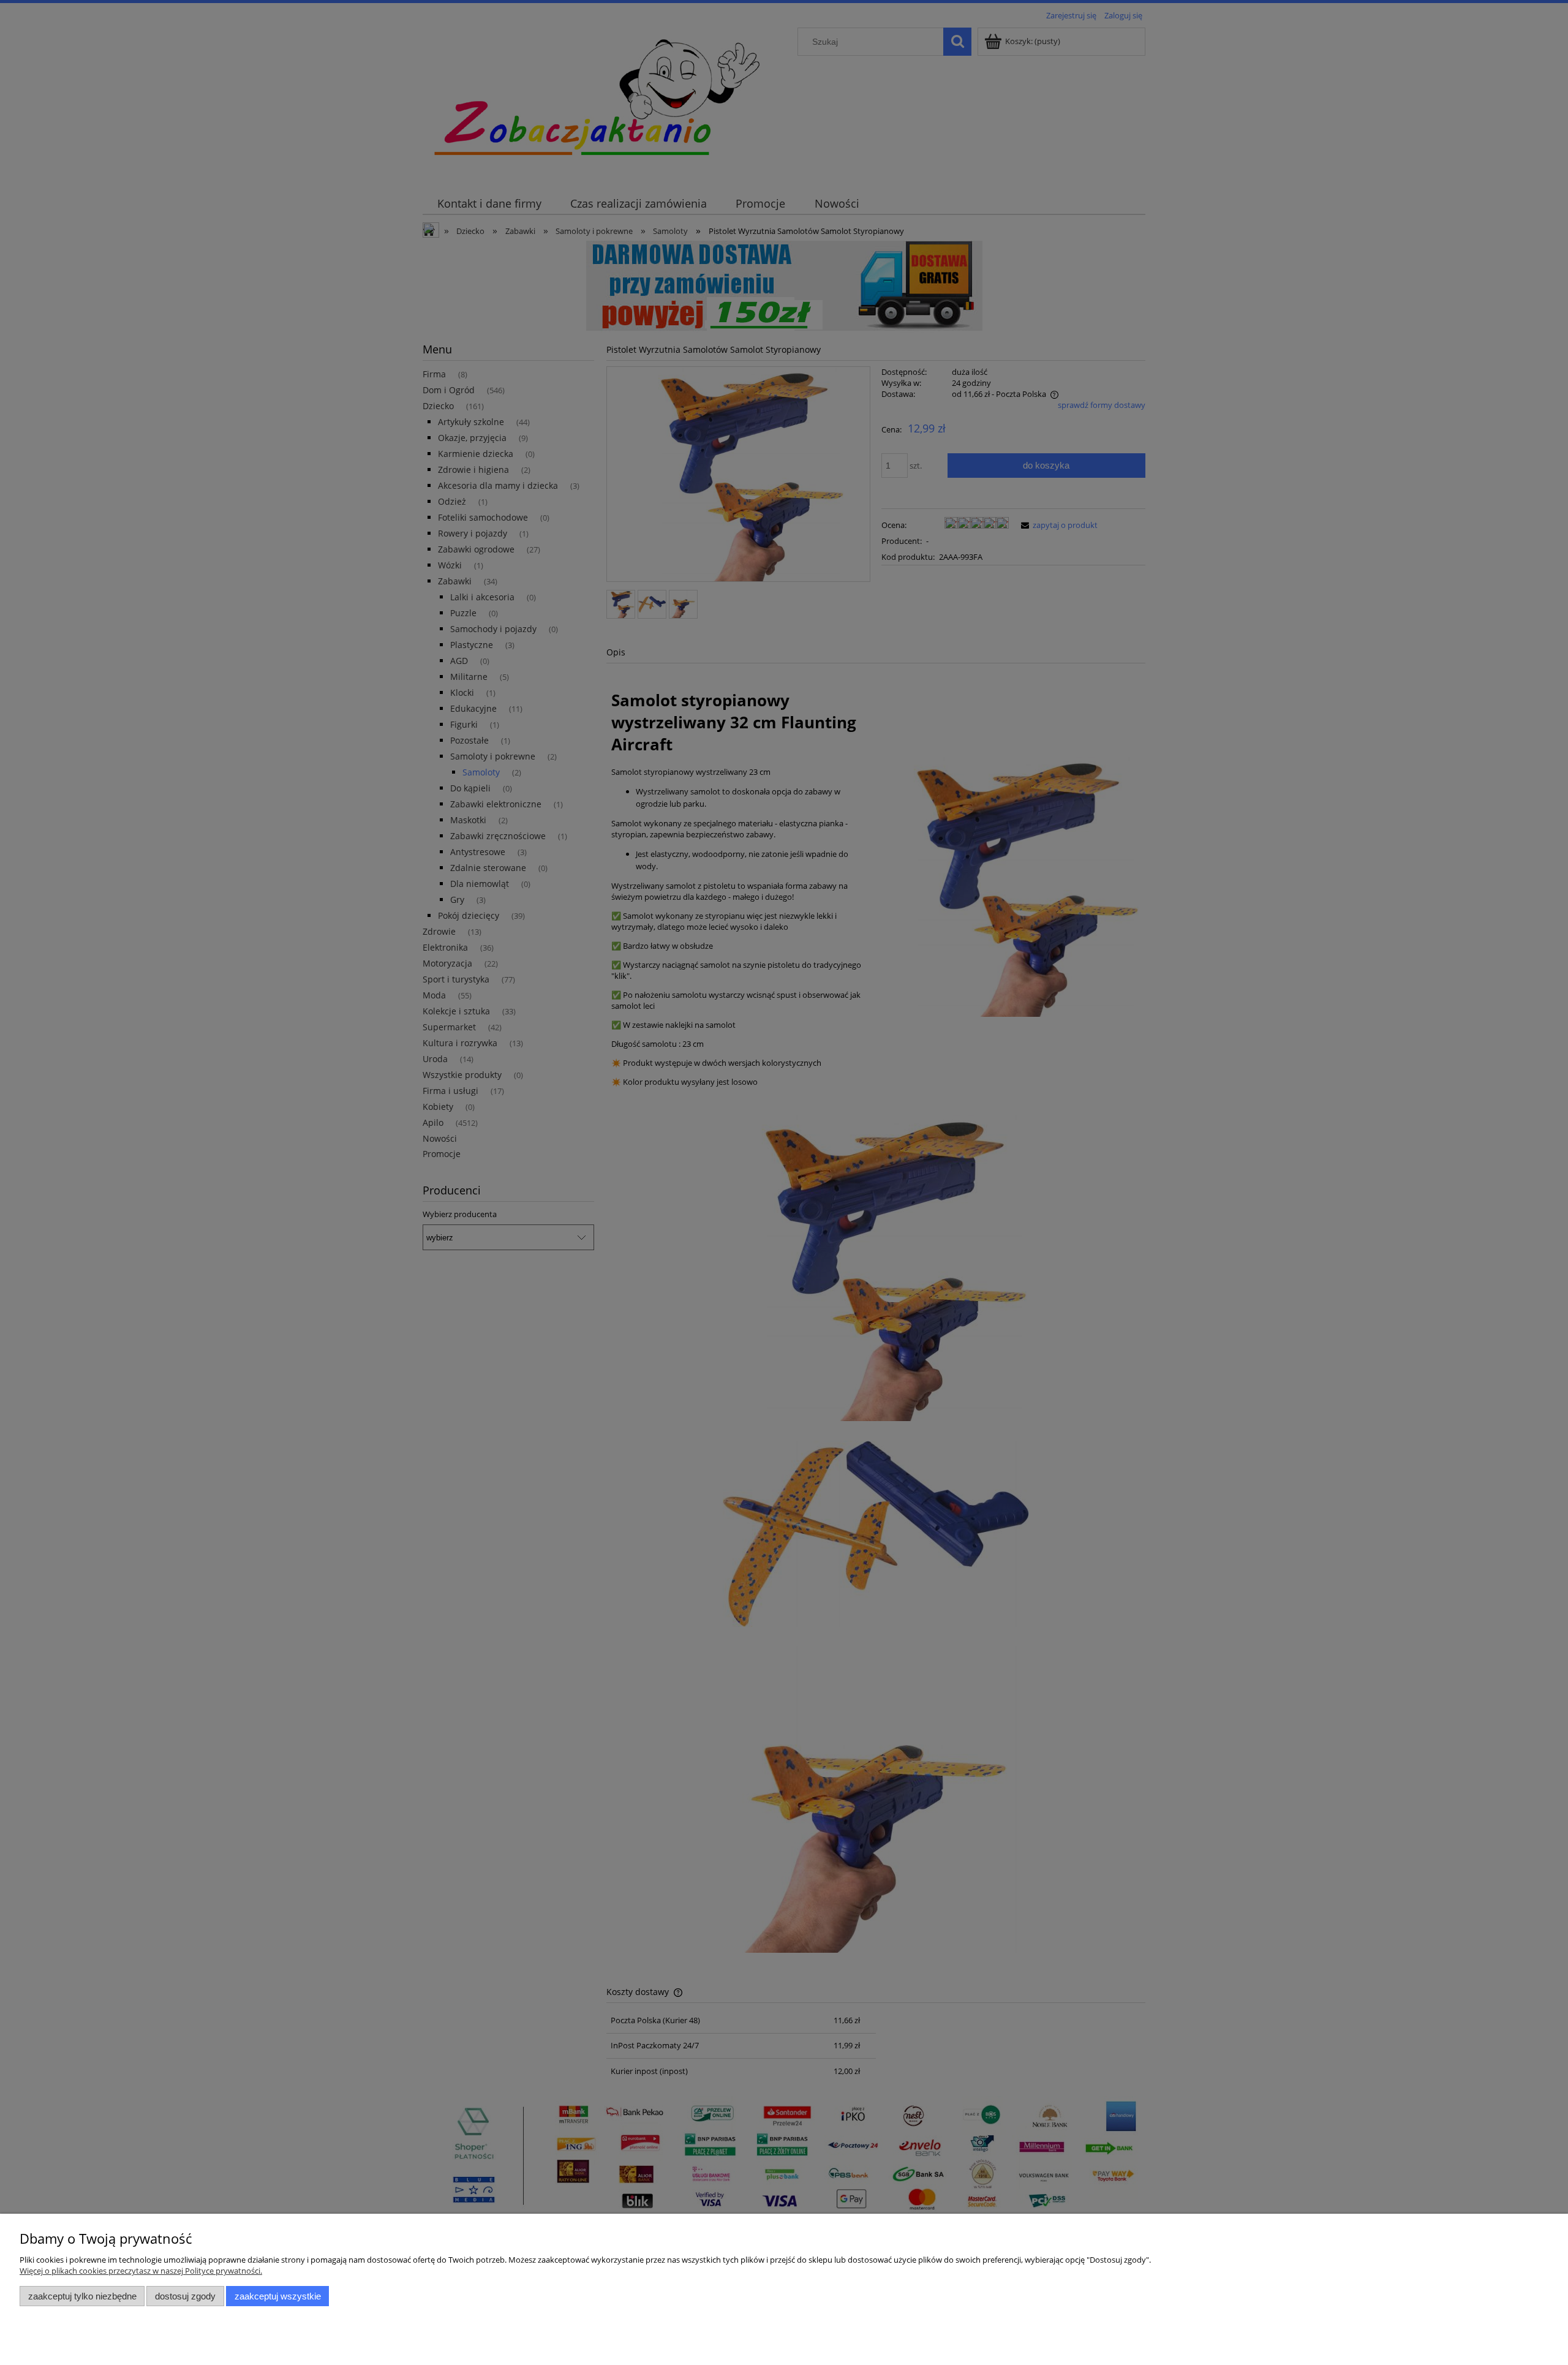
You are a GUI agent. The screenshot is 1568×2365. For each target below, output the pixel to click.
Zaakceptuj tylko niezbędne (82, 2296)
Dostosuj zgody (185, 2296)
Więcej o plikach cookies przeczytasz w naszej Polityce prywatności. (141, 2271)
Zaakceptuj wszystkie (278, 2296)
